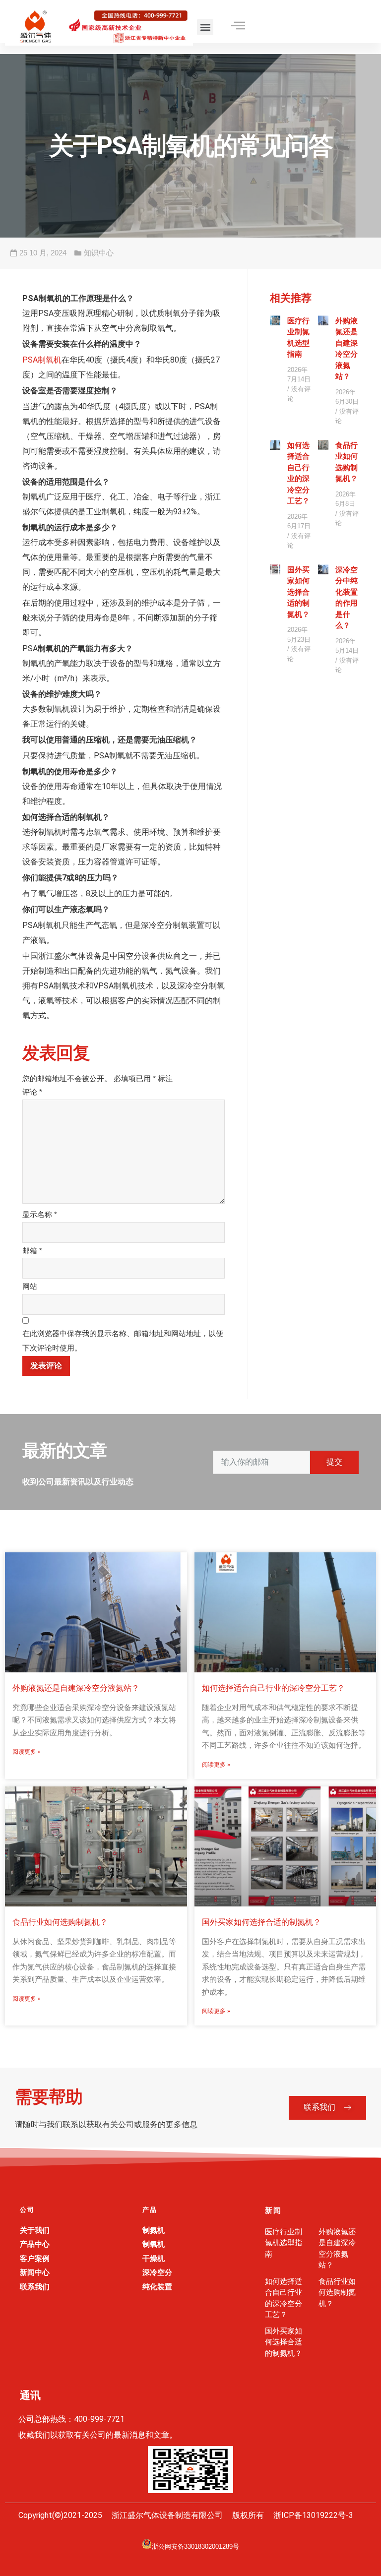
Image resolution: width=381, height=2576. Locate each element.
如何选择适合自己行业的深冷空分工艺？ (273, 1688)
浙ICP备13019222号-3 (313, 2515)
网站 (30, 1286)
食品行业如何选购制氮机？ (60, 1922)
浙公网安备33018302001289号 (195, 2546)
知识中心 (99, 253)
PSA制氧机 (42, 360)
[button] (205, 27)
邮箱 (32, 1251)
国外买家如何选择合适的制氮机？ (298, 592)
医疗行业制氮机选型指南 (284, 2243)
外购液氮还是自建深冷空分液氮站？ (76, 1688)
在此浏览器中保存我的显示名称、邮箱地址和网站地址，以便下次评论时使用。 (123, 1341)
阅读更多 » (27, 1752)
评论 (32, 1092)
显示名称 (40, 1214)
